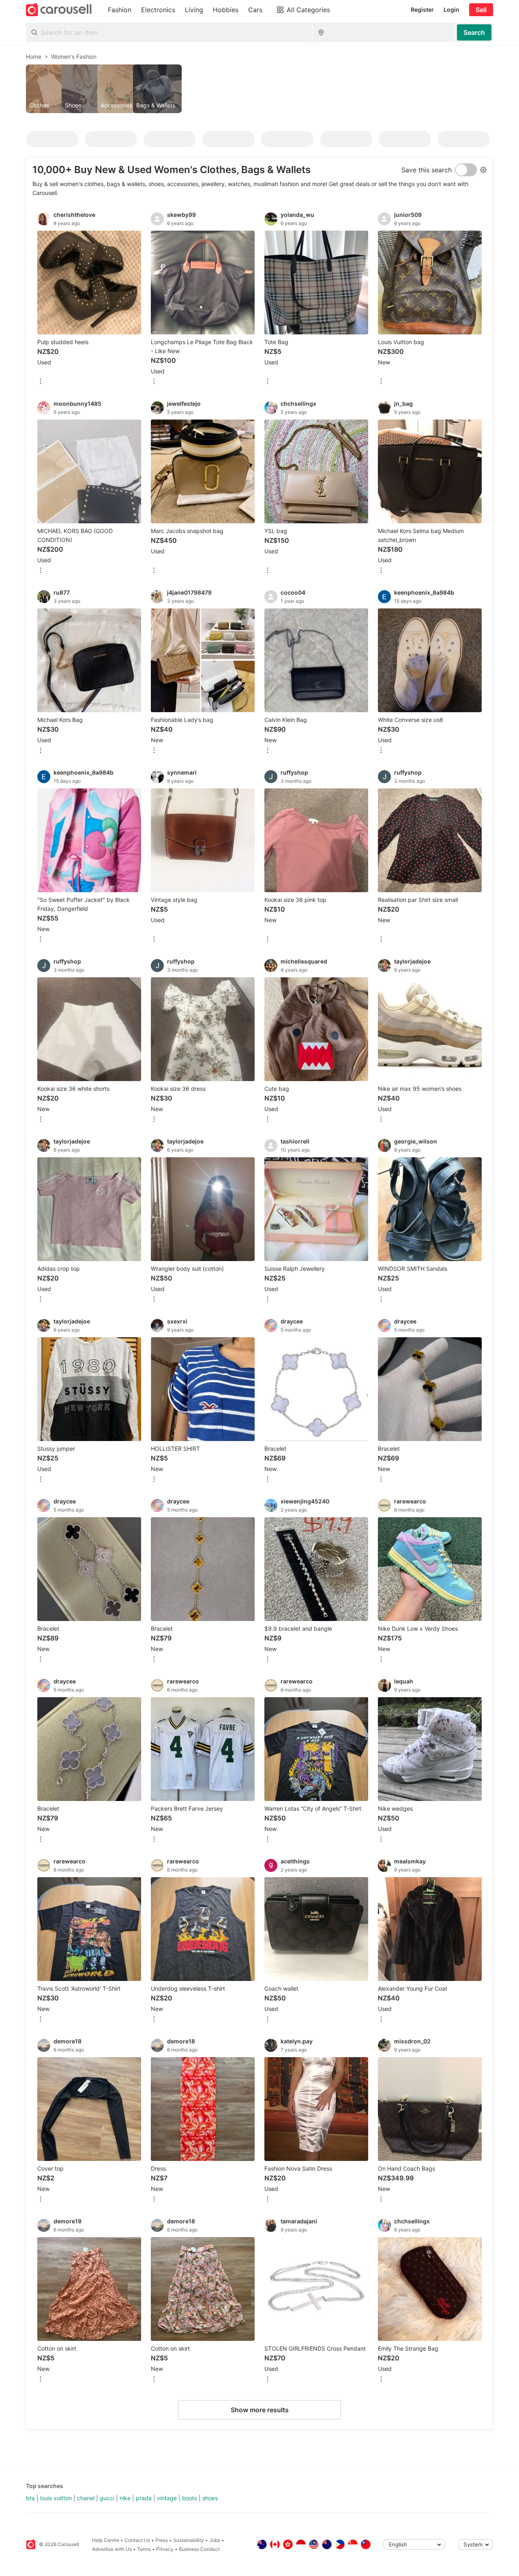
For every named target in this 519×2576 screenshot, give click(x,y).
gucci (107, 2498)
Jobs (215, 2540)
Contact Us (137, 2540)
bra (30, 2498)
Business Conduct (199, 2549)
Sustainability (189, 2540)
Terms (144, 2549)
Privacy (165, 2549)
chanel (86, 2498)
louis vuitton (56, 2498)
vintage (167, 2498)
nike (125, 2498)
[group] (259, 89)
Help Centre (106, 2540)
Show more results (260, 2410)
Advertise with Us (112, 2549)
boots (190, 2498)
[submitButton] (474, 32)
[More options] (41, 382)
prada (144, 2498)
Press (162, 2540)
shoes (210, 2498)
